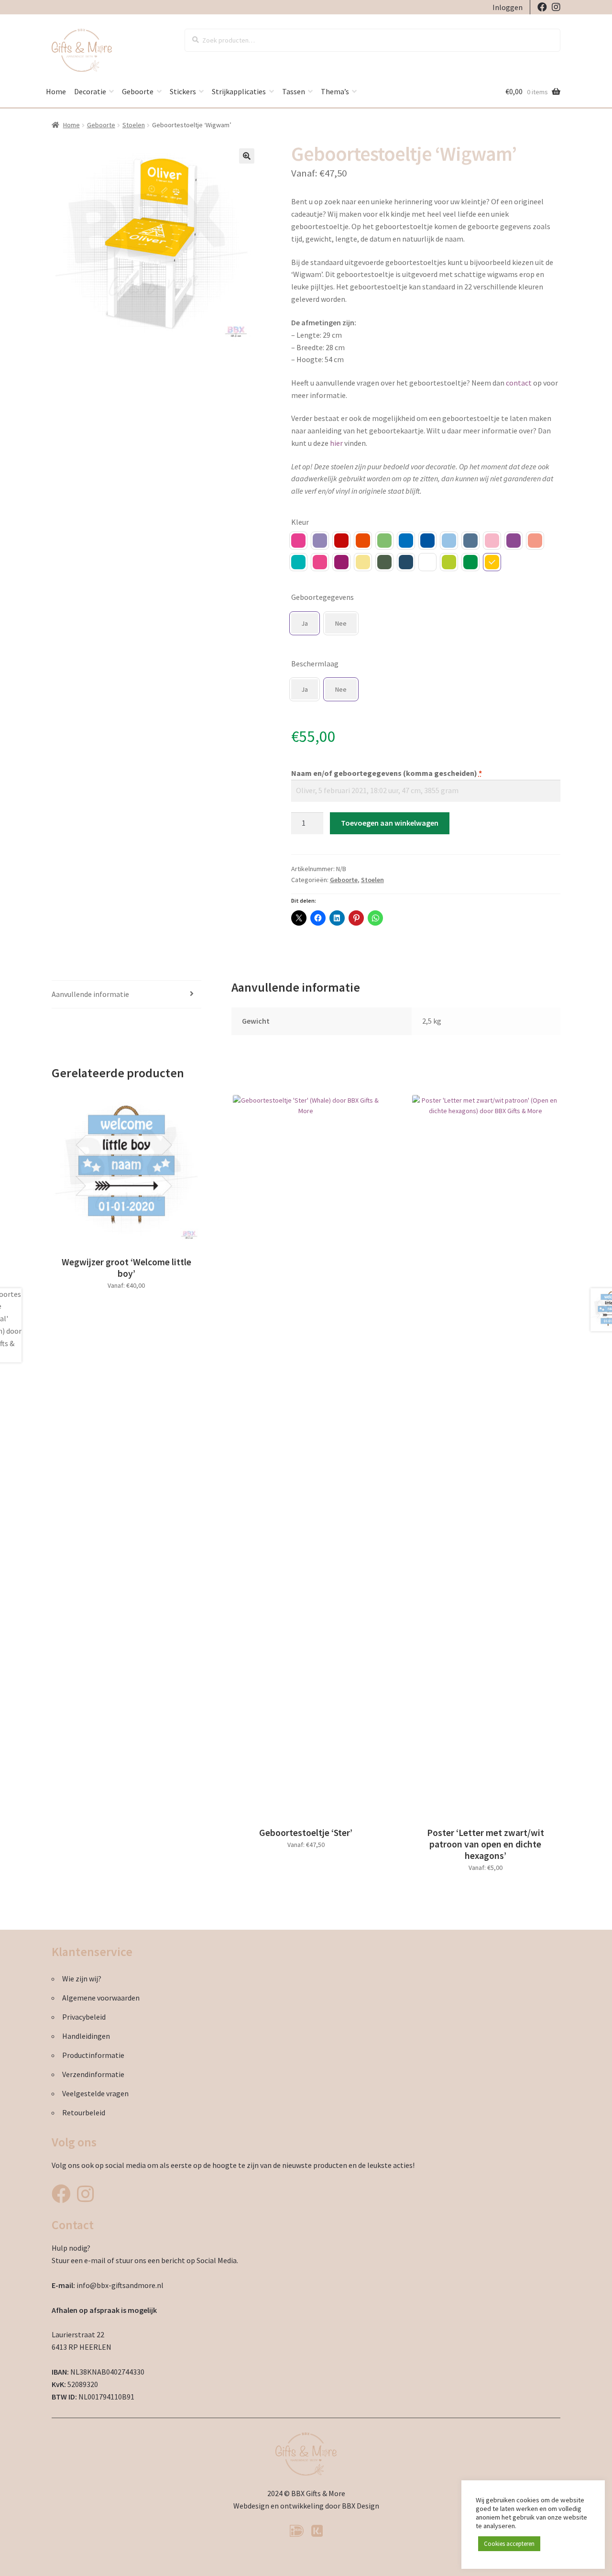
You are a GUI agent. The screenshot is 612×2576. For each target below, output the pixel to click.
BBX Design (361, 2506)
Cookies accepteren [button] (509, 2544)
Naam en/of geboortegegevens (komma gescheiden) (387, 773)
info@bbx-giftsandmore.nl (120, 2285)
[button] (247, 156)
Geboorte (138, 91)
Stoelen (134, 125)
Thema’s (335, 91)
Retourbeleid (84, 2112)
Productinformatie (93, 2055)
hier (336, 443)
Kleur (300, 522)
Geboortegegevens (322, 597)
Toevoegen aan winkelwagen (390, 823)
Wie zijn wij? (82, 1979)
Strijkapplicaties (239, 91)
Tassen (294, 91)
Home (56, 91)
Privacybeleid (84, 2017)
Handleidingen (86, 2036)
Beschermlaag (315, 663)
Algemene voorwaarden (101, 1998)
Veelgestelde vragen (95, 2093)
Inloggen (508, 7)
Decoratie (90, 91)
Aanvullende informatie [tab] (90, 994)
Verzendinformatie (93, 2074)
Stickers (183, 91)
